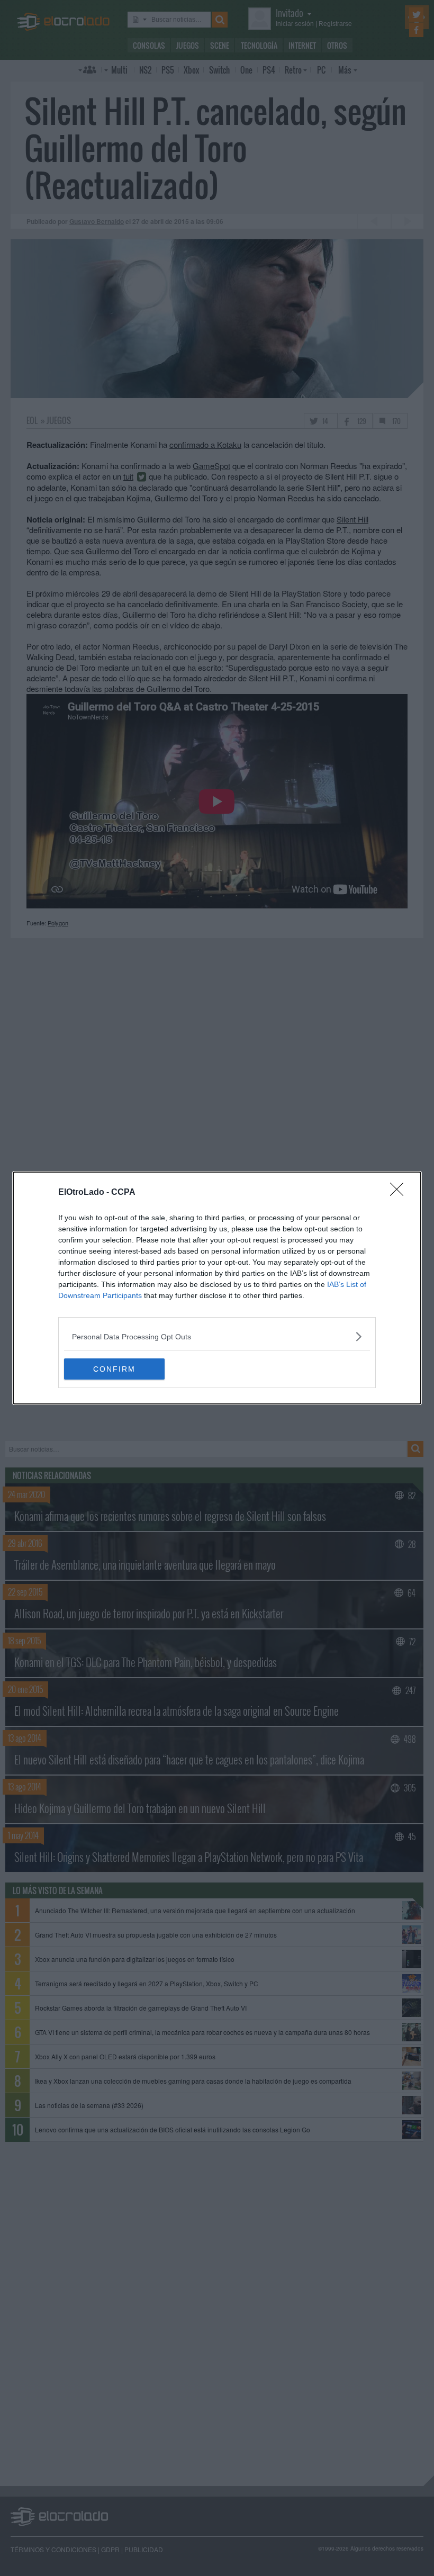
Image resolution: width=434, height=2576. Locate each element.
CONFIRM (114, 1369)
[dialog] (217, 1288)
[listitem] (217, 1336)
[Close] (400, 1193)
